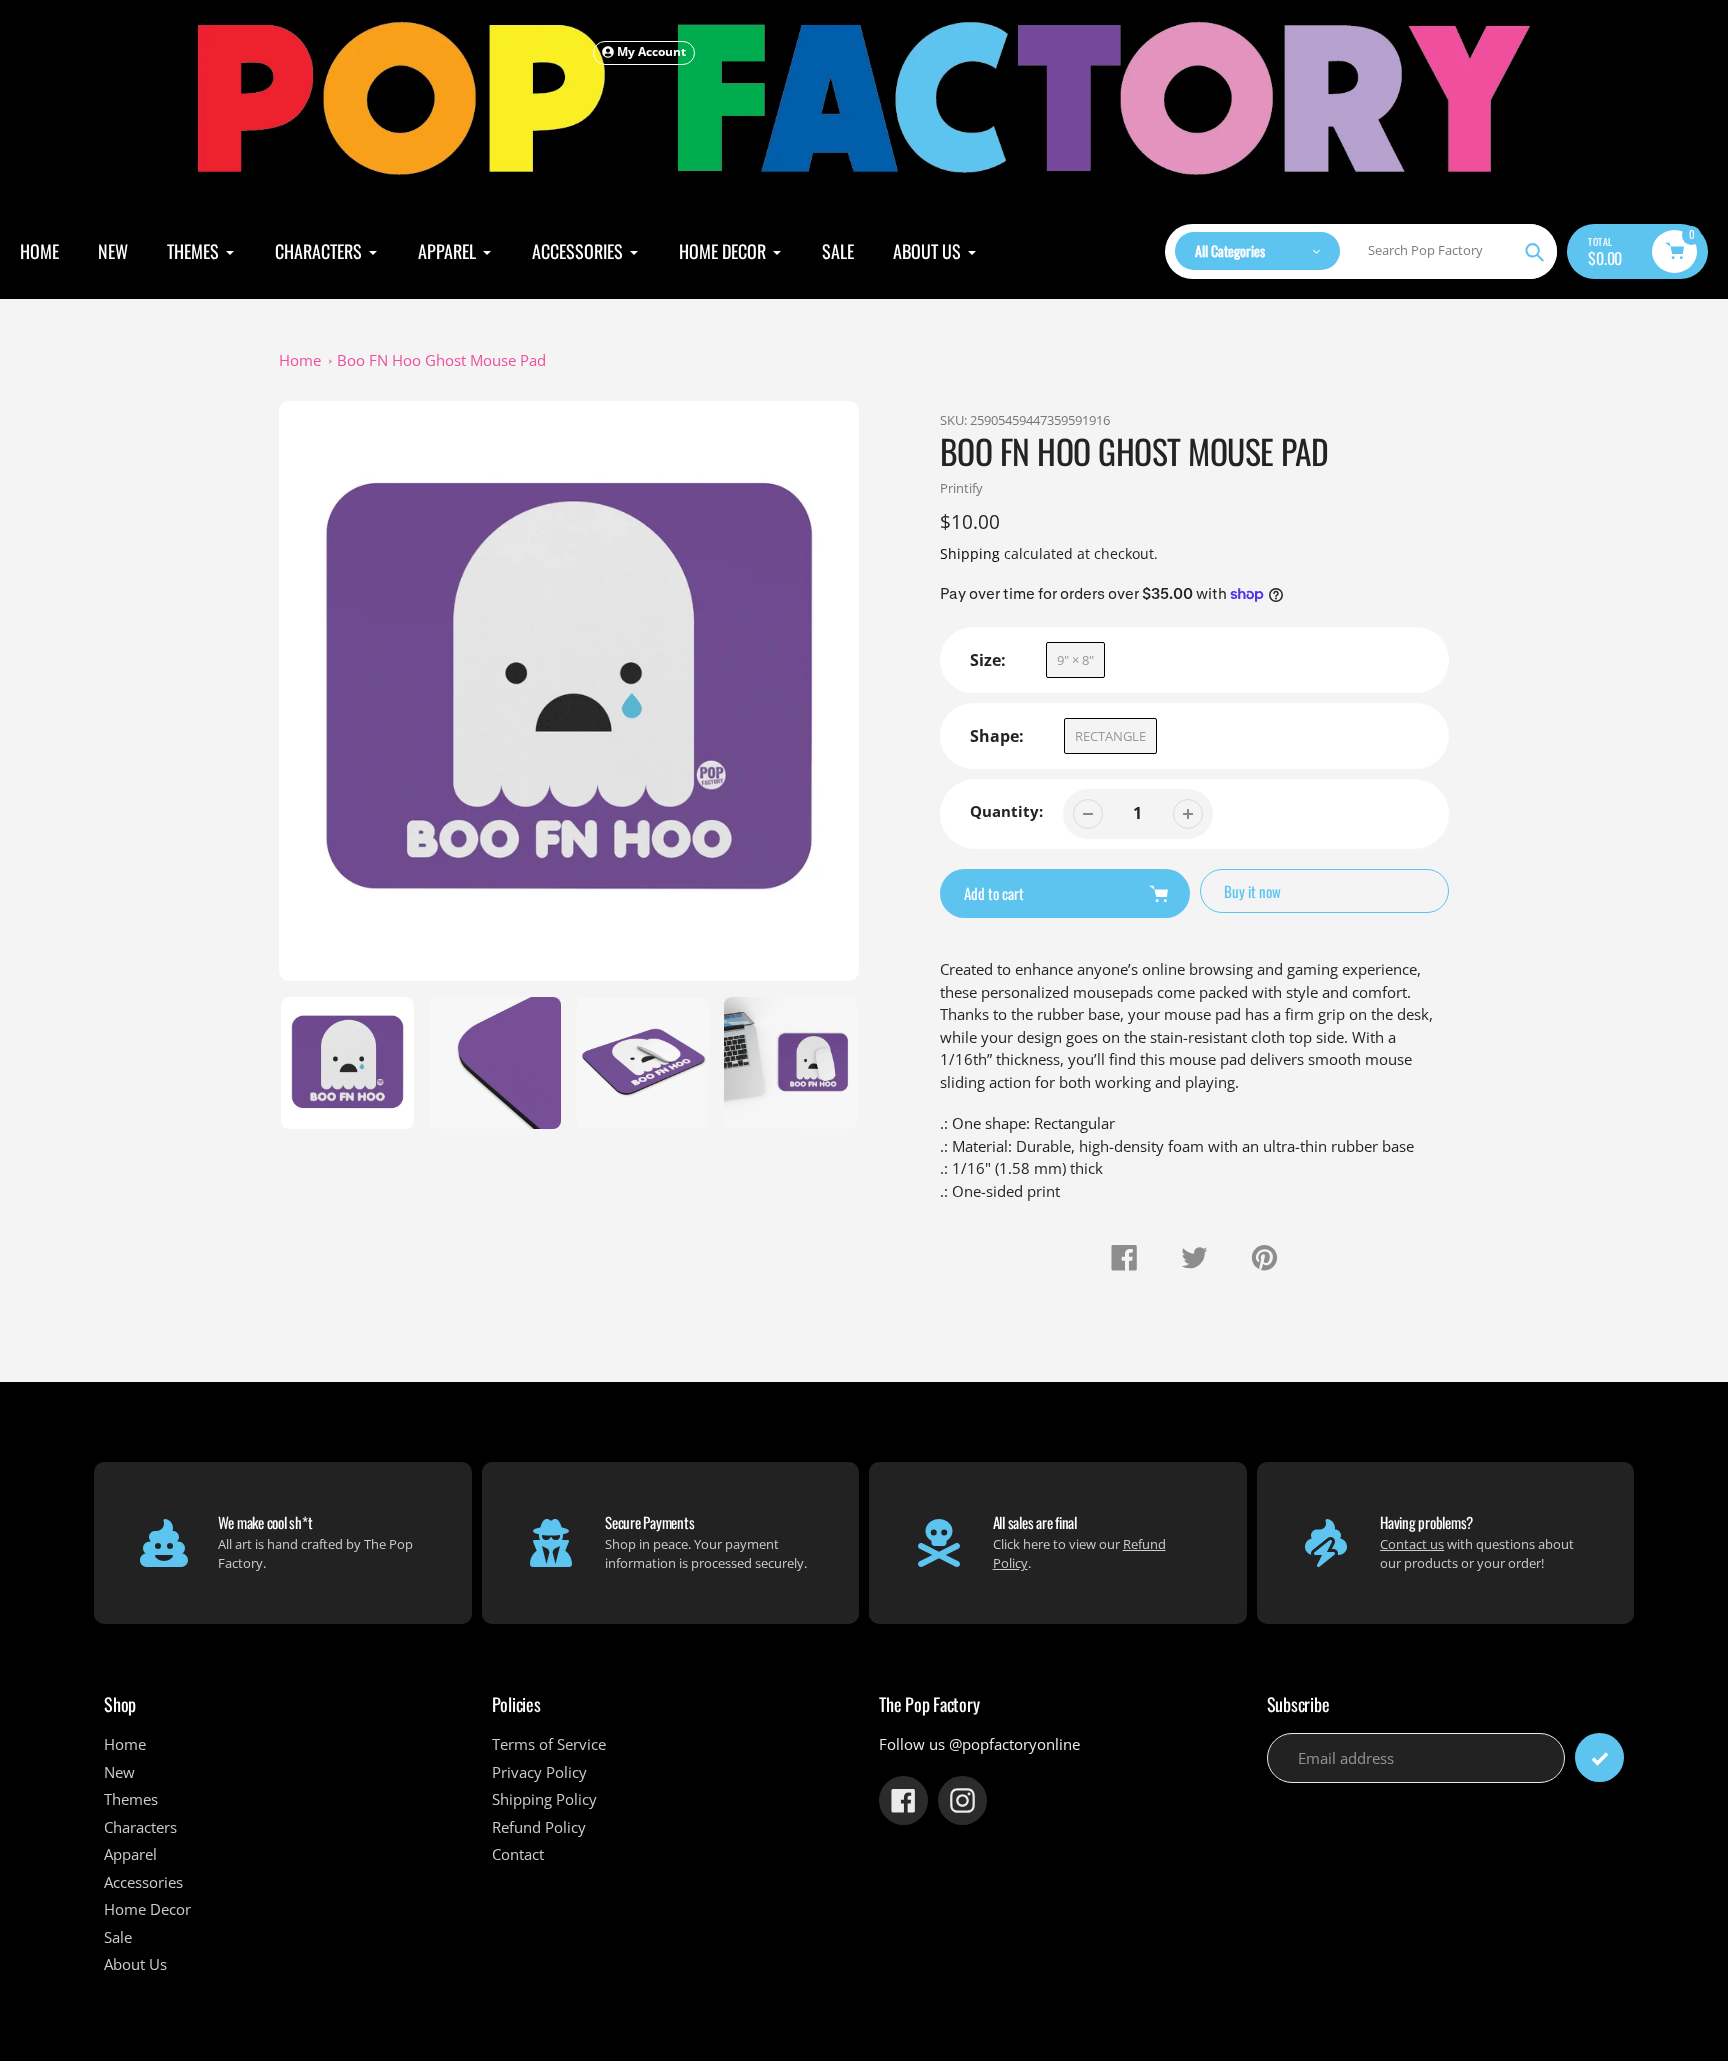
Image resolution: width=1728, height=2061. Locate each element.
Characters (140, 1827)
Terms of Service (549, 1744)
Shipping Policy (544, 1799)
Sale (118, 1937)
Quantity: (1006, 811)
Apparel (130, 1854)
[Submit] (1599, 1757)
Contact (518, 1854)
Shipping (970, 553)
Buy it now (1252, 891)
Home (300, 360)
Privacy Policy (539, 1772)
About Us (135, 1964)
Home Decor (147, 1909)
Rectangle (1110, 736)
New (119, 1772)
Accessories (143, 1882)
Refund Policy (539, 1827)
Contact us (1412, 1544)
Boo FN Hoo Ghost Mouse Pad (441, 360)
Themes (131, 1799)
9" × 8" (1075, 660)
